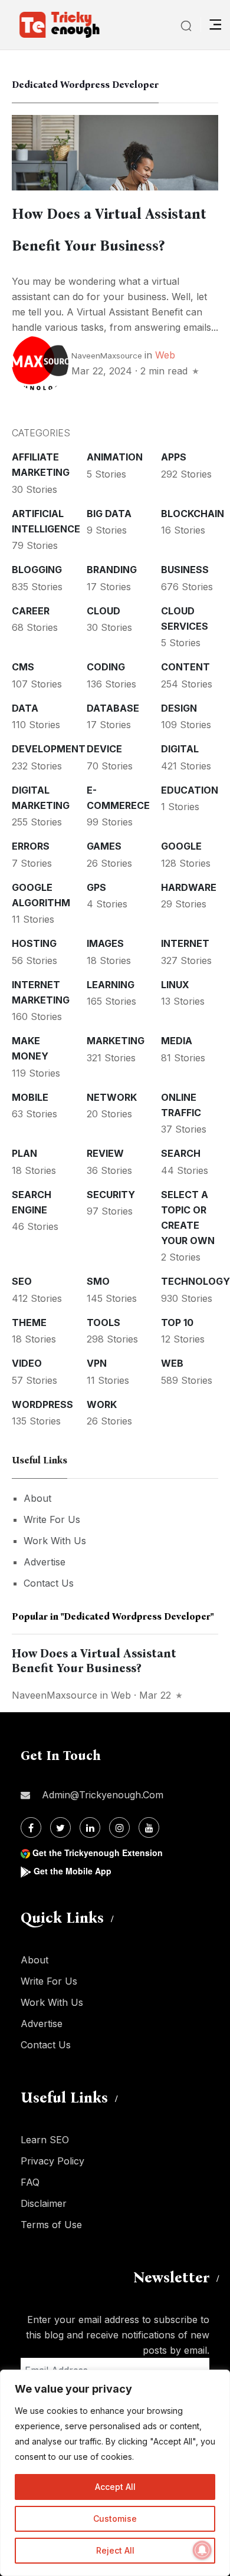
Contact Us (49, 1583)
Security (111, 1195)
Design (179, 708)
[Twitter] (60, 1827)
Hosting (34, 943)
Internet (185, 943)
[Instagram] (119, 1827)
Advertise (45, 1562)
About (37, 1498)
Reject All (115, 2550)
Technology (195, 1281)
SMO (98, 1281)
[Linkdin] (90, 1827)
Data (25, 708)
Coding (106, 667)
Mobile (30, 1097)
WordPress (42, 1404)
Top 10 (177, 1322)
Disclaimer (44, 2203)
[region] (115, 2473)
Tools (103, 1322)
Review (105, 1153)
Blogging (37, 570)
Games (104, 846)
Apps (174, 457)
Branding (112, 570)
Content (185, 667)
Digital (180, 749)
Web (165, 355)
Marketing (116, 1041)
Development (49, 749)
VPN (97, 1363)
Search (181, 1153)
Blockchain (193, 514)
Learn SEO (45, 2140)
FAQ (30, 2182)
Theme (29, 1322)
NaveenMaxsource (107, 356)
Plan (24, 1153)
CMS (23, 667)
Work (102, 1404)
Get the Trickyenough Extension (98, 1853)
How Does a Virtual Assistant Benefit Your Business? (94, 1661)
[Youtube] (149, 1827)
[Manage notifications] (202, 2550)
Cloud (103, 611)
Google (181, 846)
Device (104, 749)
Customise (115, 2519)
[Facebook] (31, 1827)
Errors (31, 846)
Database (113, 708)
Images (105, 943)
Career (31, 611)
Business (185, 570)
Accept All (115, 2487)
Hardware (189, 887)
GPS (96, 887)
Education (190, 790)
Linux (175, 985)
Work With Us (55, 1541)
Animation (115, 457)
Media (177, 1041)
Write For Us (52, 1519)
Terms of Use (51, 2225)
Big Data (109, 514)
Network (112, 1097)
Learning (111, 985)
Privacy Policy (52, 2161)
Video (27, 1363)
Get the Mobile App (73, 1871)
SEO (22, 1281)
